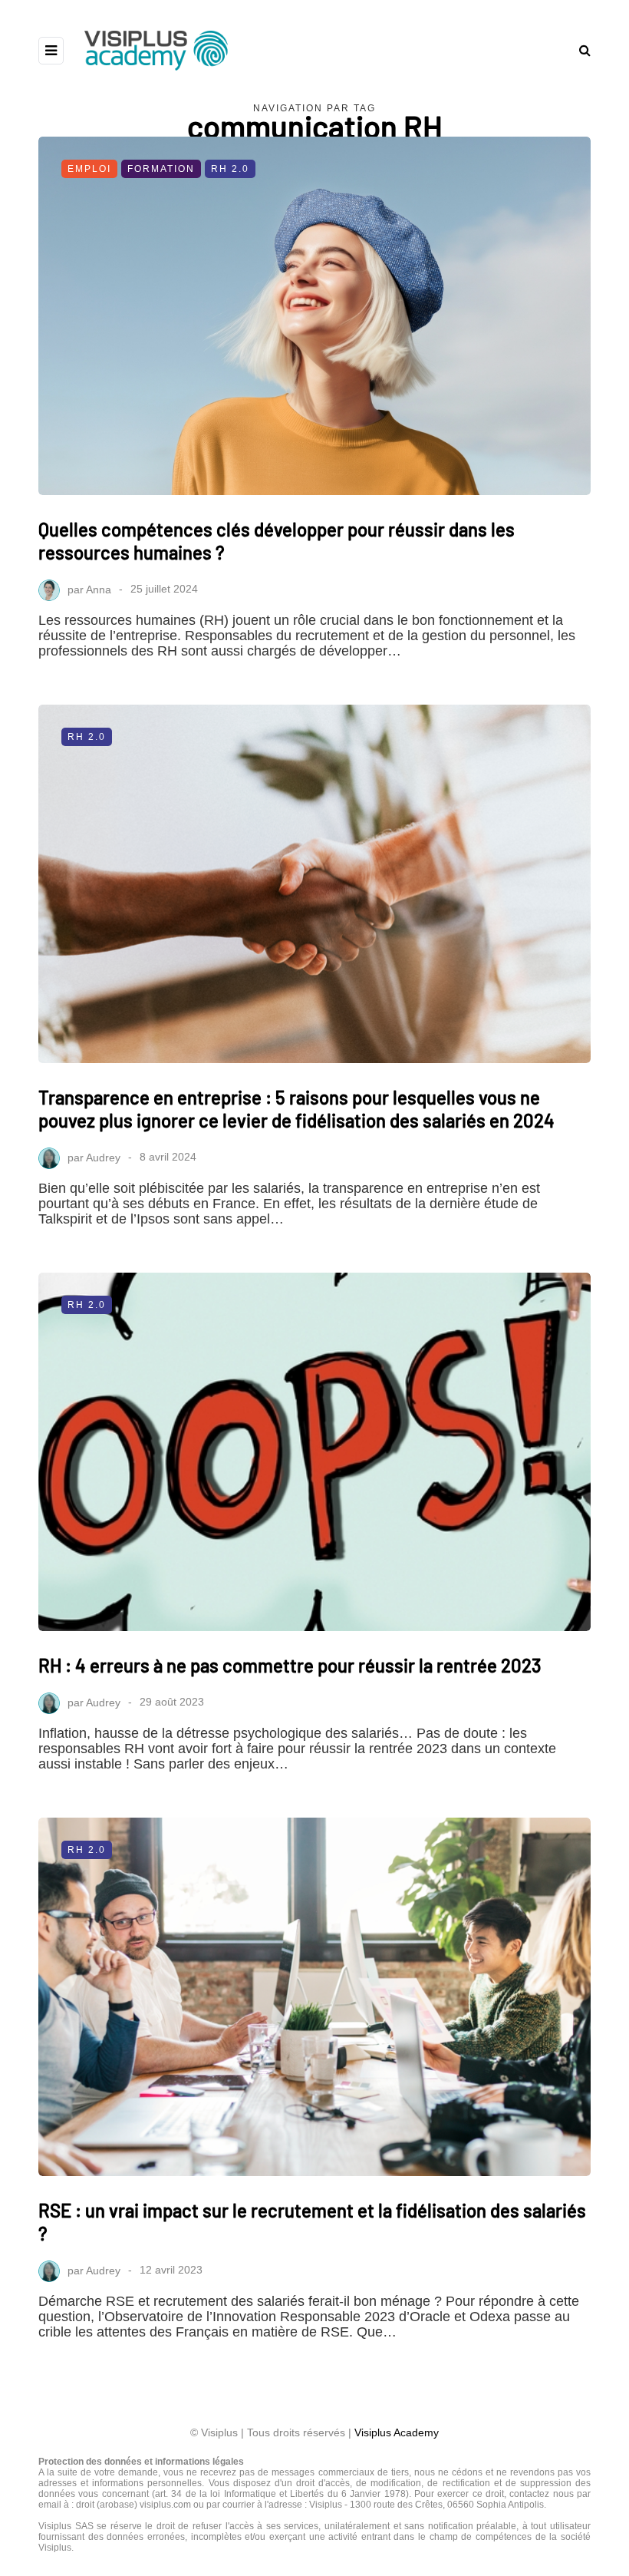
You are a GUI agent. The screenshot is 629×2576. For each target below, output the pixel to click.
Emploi (89, 169)
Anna (99, 589)
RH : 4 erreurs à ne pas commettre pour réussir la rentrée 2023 (290, 1665)
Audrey (103, 1157)
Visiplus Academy (397, 2432)
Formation (161, 169)
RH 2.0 (230, 169)
